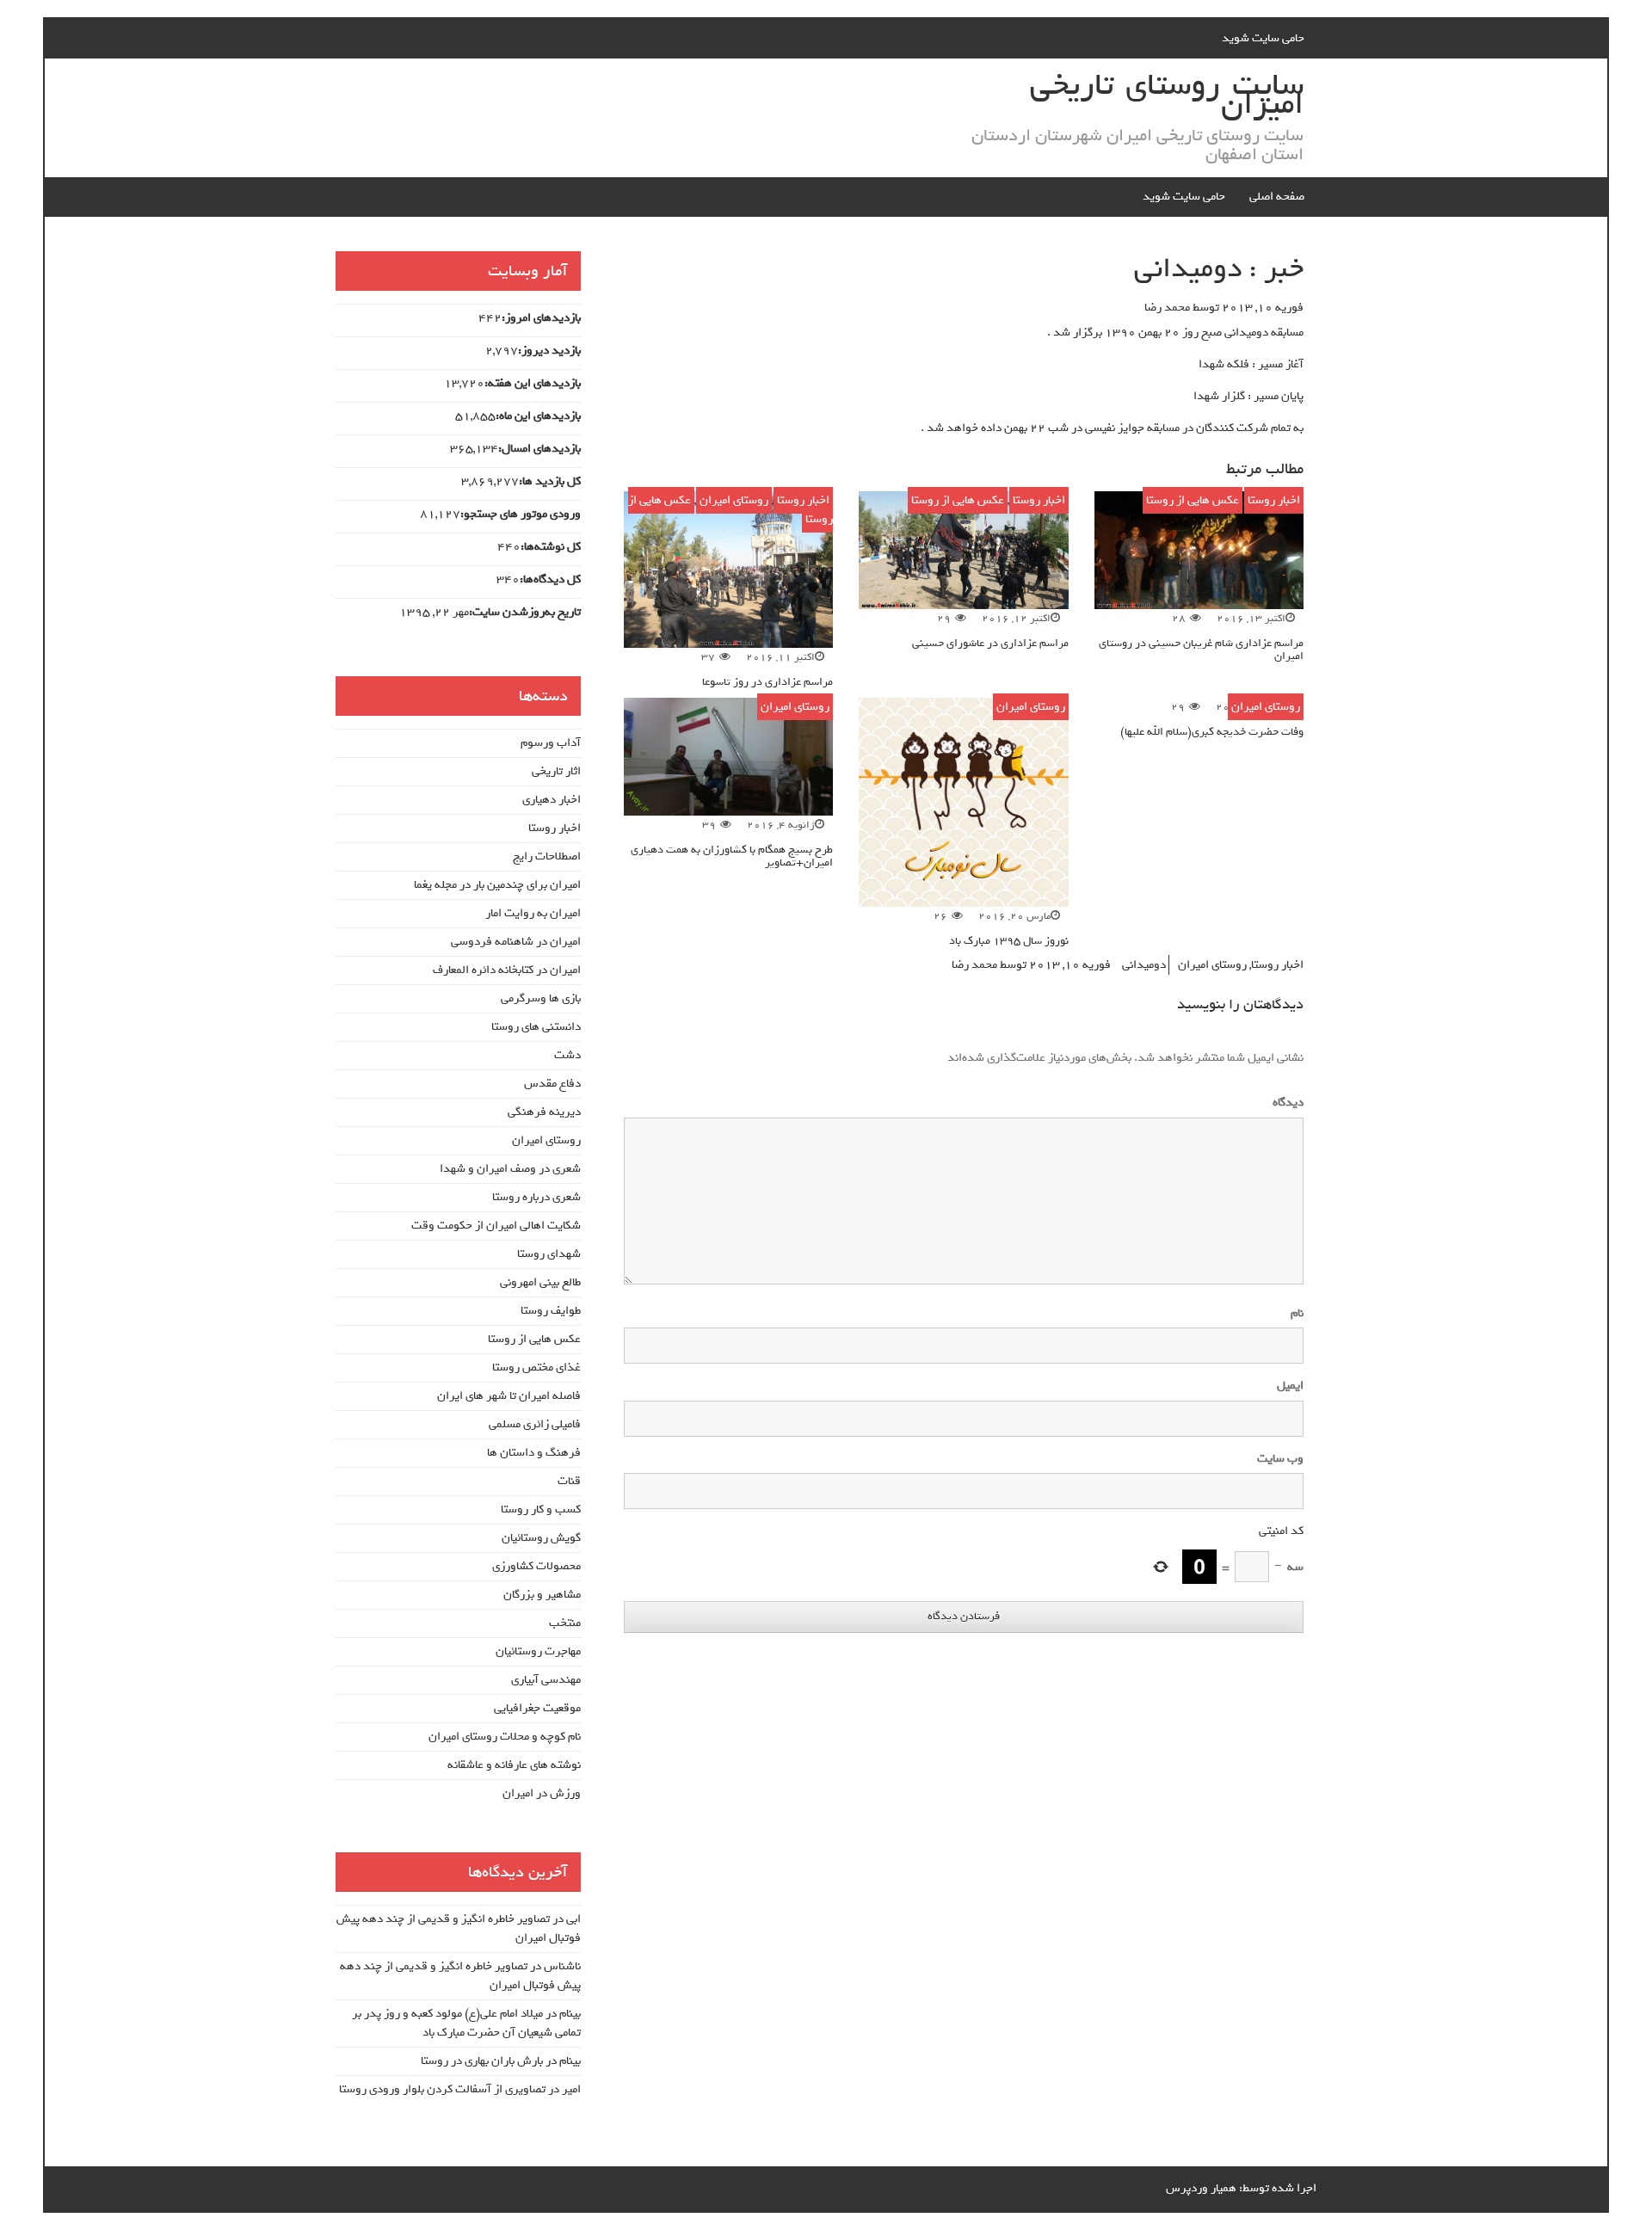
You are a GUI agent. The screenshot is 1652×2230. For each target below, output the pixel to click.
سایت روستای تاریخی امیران (1167, 95)
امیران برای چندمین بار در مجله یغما (497, 885)
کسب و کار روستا (541, 1509)
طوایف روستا (551, 1311)
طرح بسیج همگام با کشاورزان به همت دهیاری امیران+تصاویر (732, 856)
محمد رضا (1167, 308)
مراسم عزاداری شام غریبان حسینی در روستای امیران (1201, 650)
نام (1297, 1314)
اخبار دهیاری (552, 800)
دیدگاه (1285, 1103)
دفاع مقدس (552, 1084)
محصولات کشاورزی (536, 1566)
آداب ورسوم (551, 743)
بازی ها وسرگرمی (541, 998)
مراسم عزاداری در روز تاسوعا (767, 682)
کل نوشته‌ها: (551, 547)
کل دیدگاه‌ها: (550, 580)
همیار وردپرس (1201, 2188)
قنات (569, 1481)
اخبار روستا (1274, 500)
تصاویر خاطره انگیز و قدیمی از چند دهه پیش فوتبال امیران (459, 1928)
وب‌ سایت (1280, 1459)
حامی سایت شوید (1263, 38)
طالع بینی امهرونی (540, 1282)
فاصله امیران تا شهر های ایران (509, 1396)
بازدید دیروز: (549, 351)
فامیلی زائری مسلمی (535, 1424)
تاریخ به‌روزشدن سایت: (525, 613)
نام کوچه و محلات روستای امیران (505, 1737)
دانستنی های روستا (536, 1027)
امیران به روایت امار (533, 913)
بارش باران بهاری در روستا (482, 2061)
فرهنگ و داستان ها (534, 1453)
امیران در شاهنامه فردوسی (516, 942)
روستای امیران (734, 500)
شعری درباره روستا (536, 1197)
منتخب (565, 1623)
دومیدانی (1144, 965)
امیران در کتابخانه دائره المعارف (507, 970)
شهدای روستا (549, 1254)
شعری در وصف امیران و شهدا (510, 1169)
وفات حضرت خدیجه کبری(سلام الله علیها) (1212, 732)
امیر (571, 2089)
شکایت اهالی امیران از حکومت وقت (496, 1226)
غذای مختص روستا (536, 1368)
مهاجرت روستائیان (538, 1651)
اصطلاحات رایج (547, 856)
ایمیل (1290, 1386)
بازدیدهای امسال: (539, 449)
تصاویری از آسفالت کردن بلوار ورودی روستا (442, 2089)
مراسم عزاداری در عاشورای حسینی (990, 643)
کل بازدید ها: (550, 482)
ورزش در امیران (542, 1793)
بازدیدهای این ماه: (538, 416)
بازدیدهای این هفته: (533, 384)
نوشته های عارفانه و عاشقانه (514, 1765)
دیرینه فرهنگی (544, 1112)
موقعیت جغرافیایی (537, 1708)
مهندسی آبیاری (546, 1680)
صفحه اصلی (1277, 197)
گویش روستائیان (541, 1538)
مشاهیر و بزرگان (542, 1595)
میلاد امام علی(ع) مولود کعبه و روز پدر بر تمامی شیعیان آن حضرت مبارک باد (466, 2023)
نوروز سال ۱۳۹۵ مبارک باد (1009, 941)
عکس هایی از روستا (1193, 500)
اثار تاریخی (556, 771)
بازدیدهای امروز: (541, 318)
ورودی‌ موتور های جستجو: (521, 514)
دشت (567, 1055)
